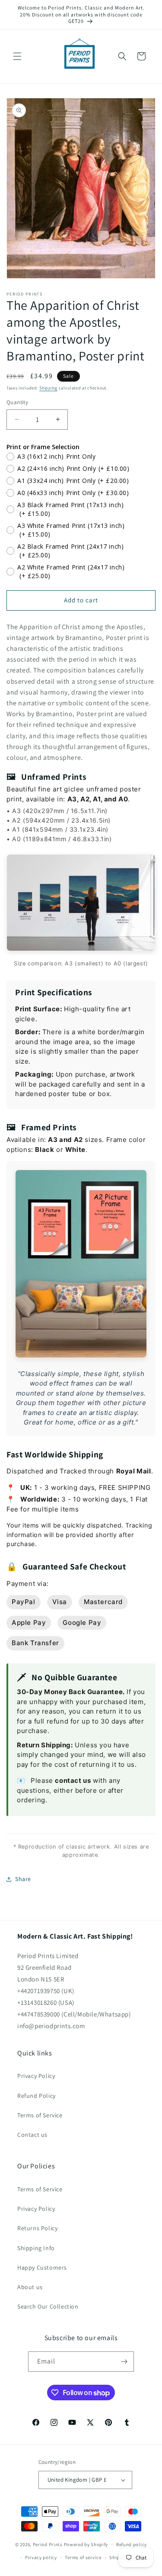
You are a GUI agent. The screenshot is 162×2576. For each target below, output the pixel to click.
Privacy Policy (36, 2076)
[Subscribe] (124, 2362)
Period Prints (48, 2544)
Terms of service (83, 2557)
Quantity (17, 402)
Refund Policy (37, 2096)
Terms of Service (40, 2115)
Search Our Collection (48, 2306)
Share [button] (23, 1879)
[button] (17, 56)
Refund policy (132, 2544)
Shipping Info (36, 2248)
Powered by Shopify (86, 2544)
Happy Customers (42, 2267)
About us (30, 2287)
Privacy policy (41, 2557)
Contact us (32, 2135)
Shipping (48, 388)
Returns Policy (37, 2228)
